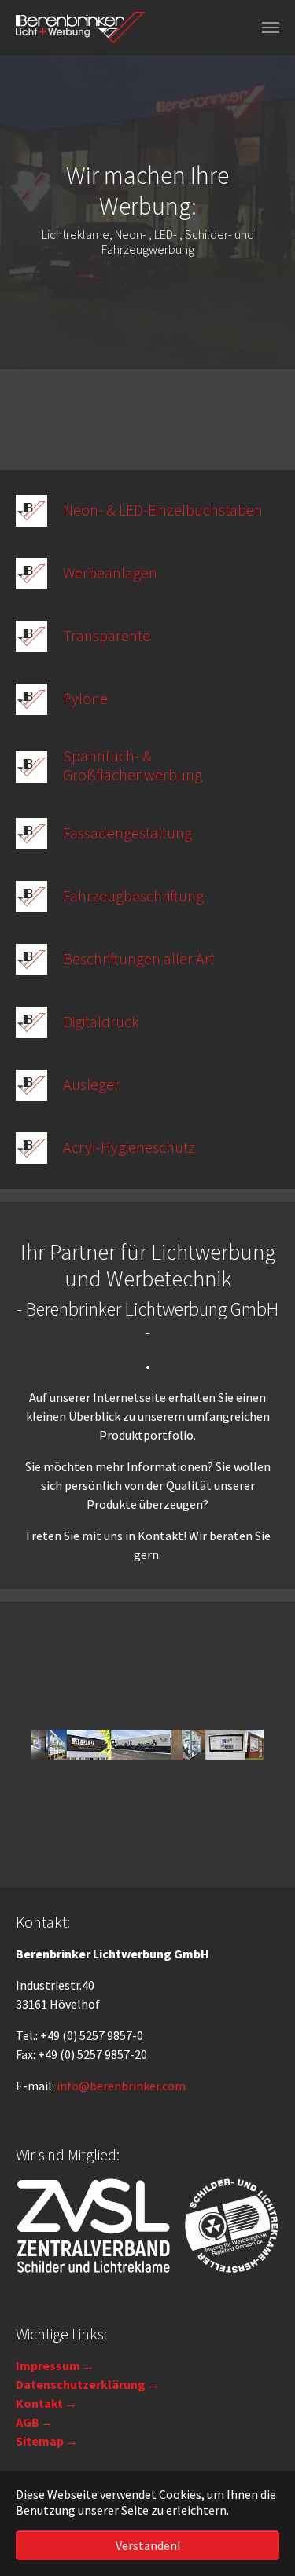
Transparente (107, 635)
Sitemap (40, 2441)
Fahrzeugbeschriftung (133, 895)
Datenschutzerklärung (81, 2384)
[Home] (80, 28)
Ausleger (91, 1084)
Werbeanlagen (110, 572)
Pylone (85, 698)
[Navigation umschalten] (271, 28)
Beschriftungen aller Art (139, 958)
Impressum (48, 2365)
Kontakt (39, 2403)
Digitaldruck (101, 1021)
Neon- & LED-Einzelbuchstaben (163, 510)
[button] (20, 212)
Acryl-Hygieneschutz (129, 1147)
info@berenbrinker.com (121, 2086)
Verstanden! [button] (148, 2545)
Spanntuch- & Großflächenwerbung (133, 765)
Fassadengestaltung (127, 833)
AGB (28, 2422)
